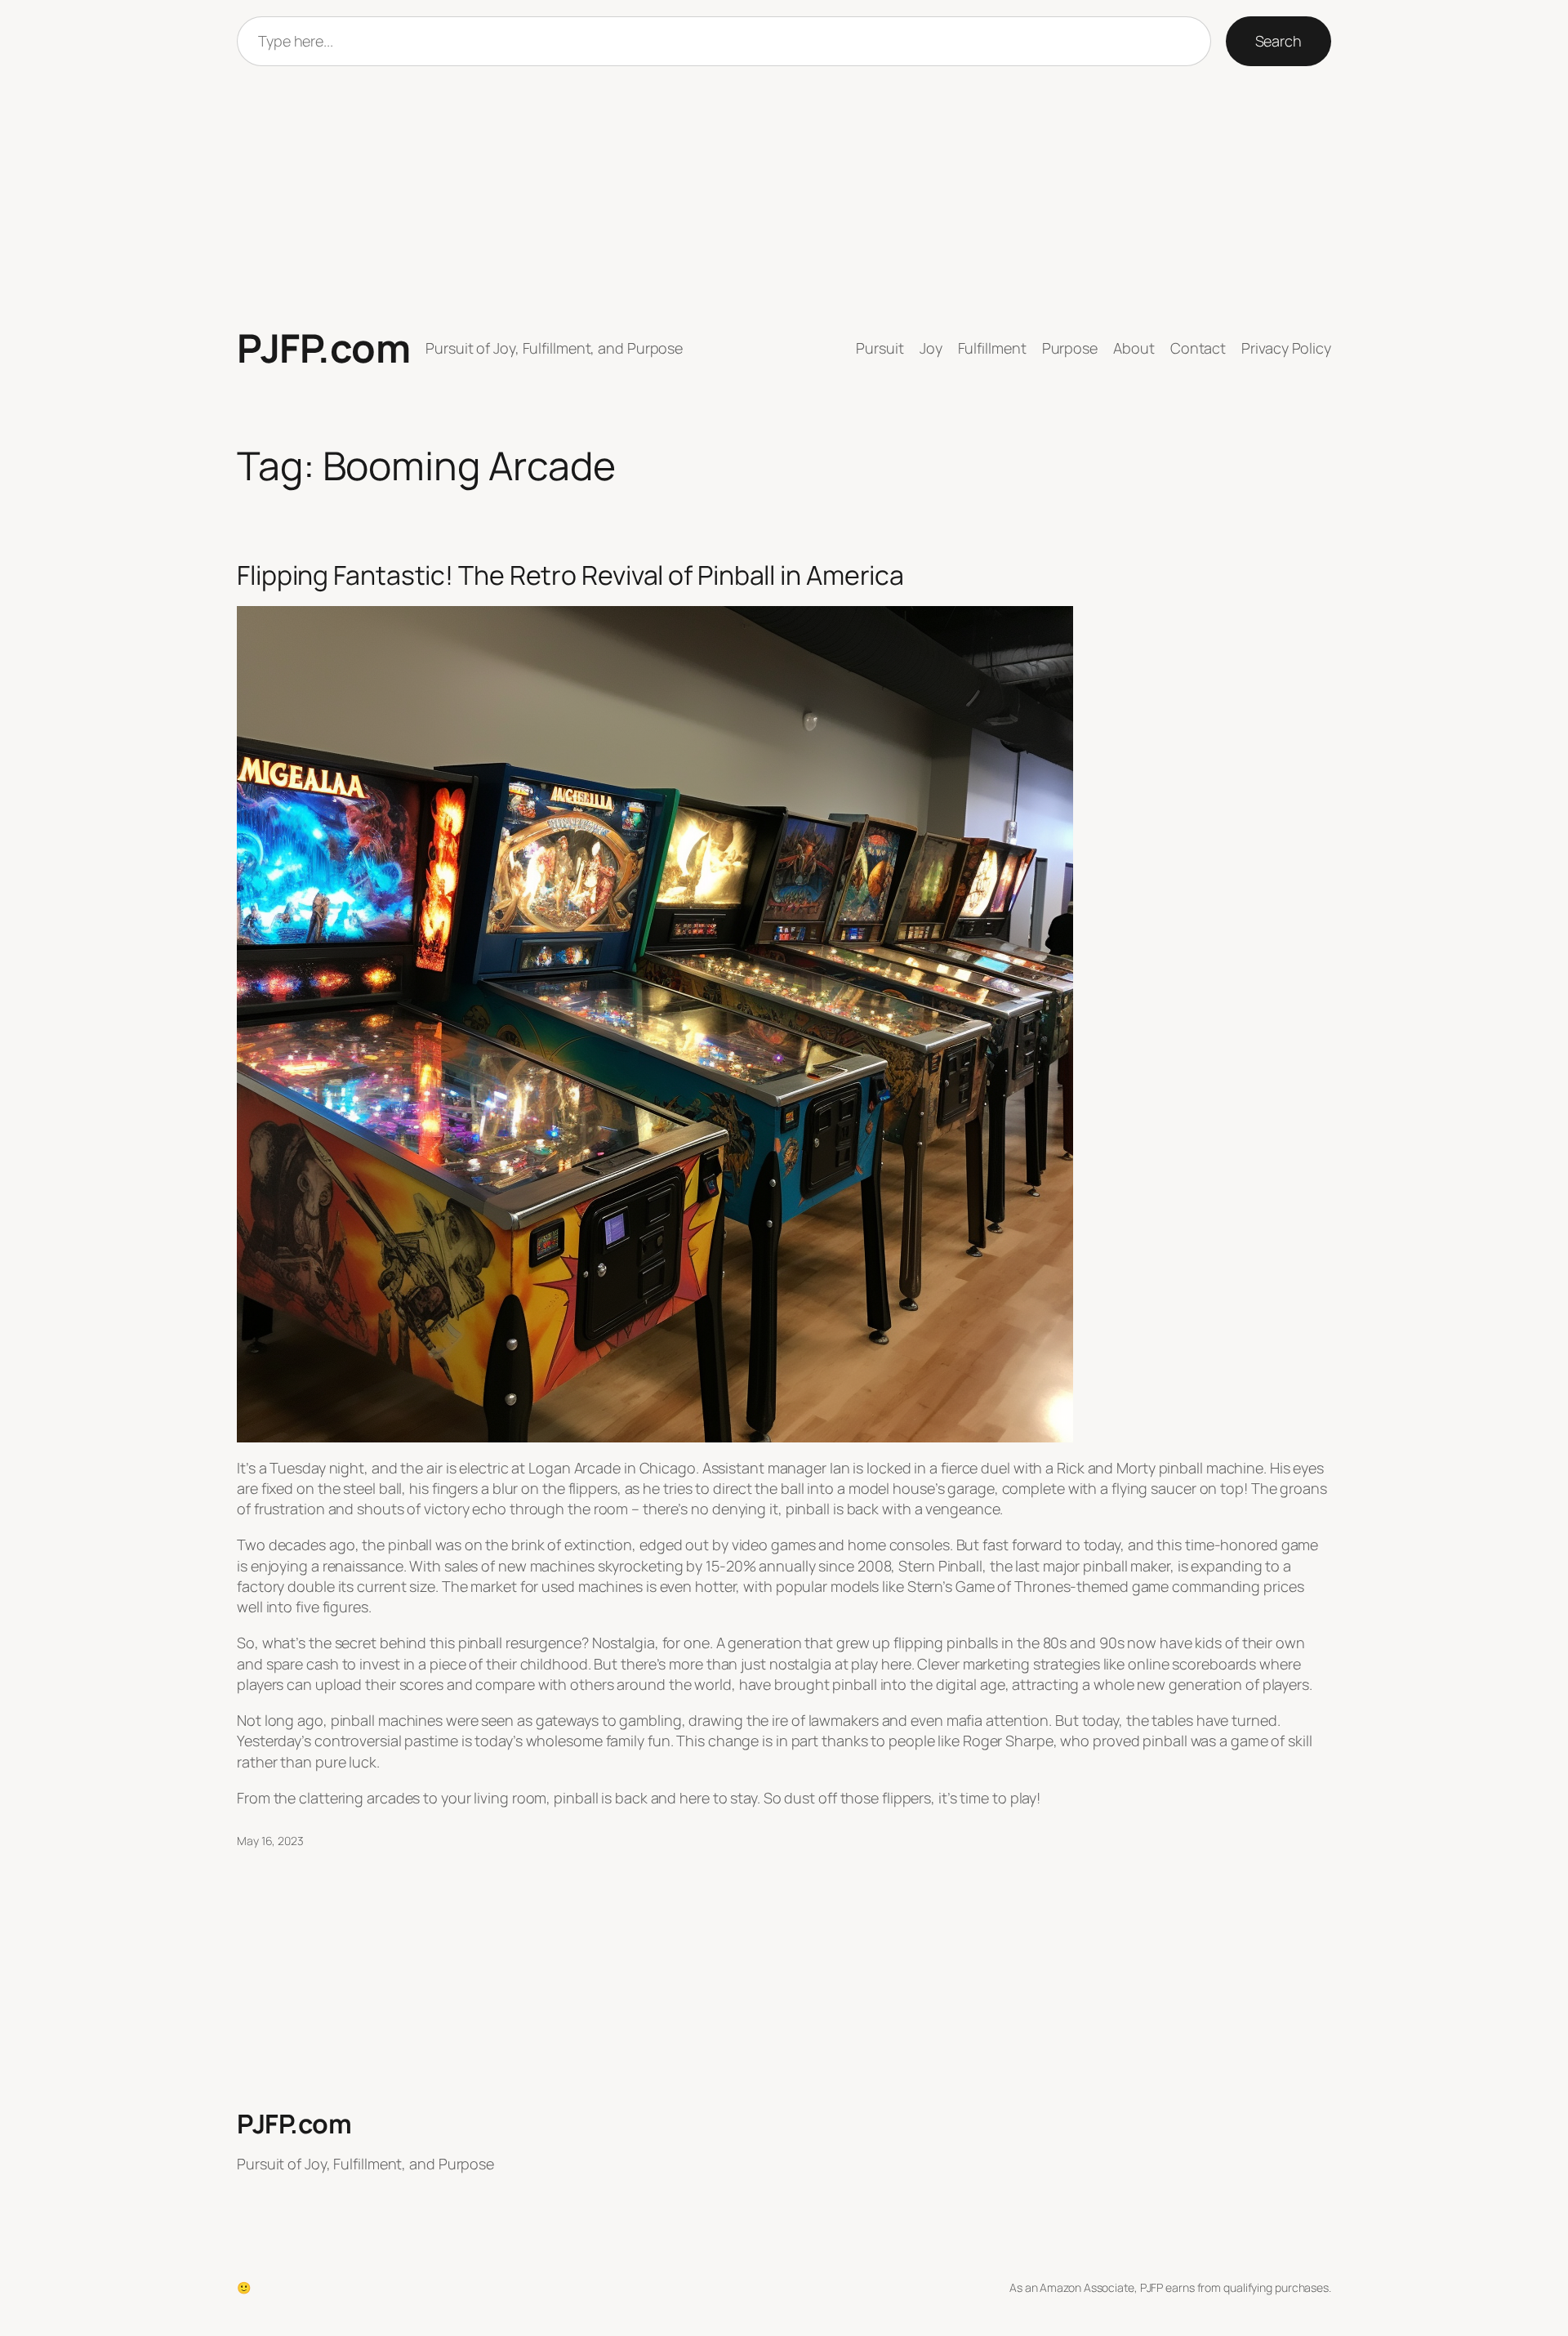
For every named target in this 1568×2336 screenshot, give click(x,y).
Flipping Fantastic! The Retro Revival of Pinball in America (570, 575)
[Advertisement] (784, 196)
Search (1278, 41)
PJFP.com (323, 348)
